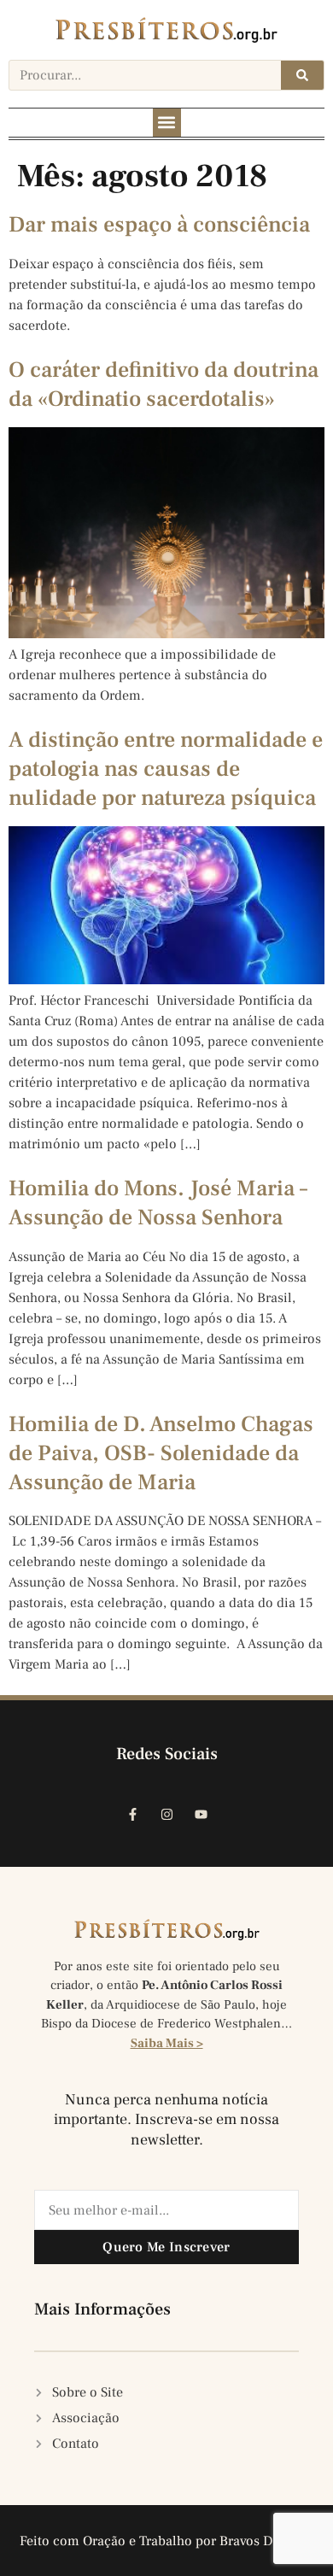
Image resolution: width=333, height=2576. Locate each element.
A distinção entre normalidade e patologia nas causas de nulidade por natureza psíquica (166, 769)
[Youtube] (201, 1814)
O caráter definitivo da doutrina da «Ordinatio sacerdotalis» (164, 384)
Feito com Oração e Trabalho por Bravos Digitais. (167, 2541)
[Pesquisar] (302, 75)
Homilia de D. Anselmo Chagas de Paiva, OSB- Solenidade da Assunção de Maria (161, 1453)
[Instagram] (166, 1814)
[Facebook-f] (132, 1814)
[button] (167, 123)
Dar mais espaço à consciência (159, 225)
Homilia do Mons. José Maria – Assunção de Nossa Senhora (158, 1203)
